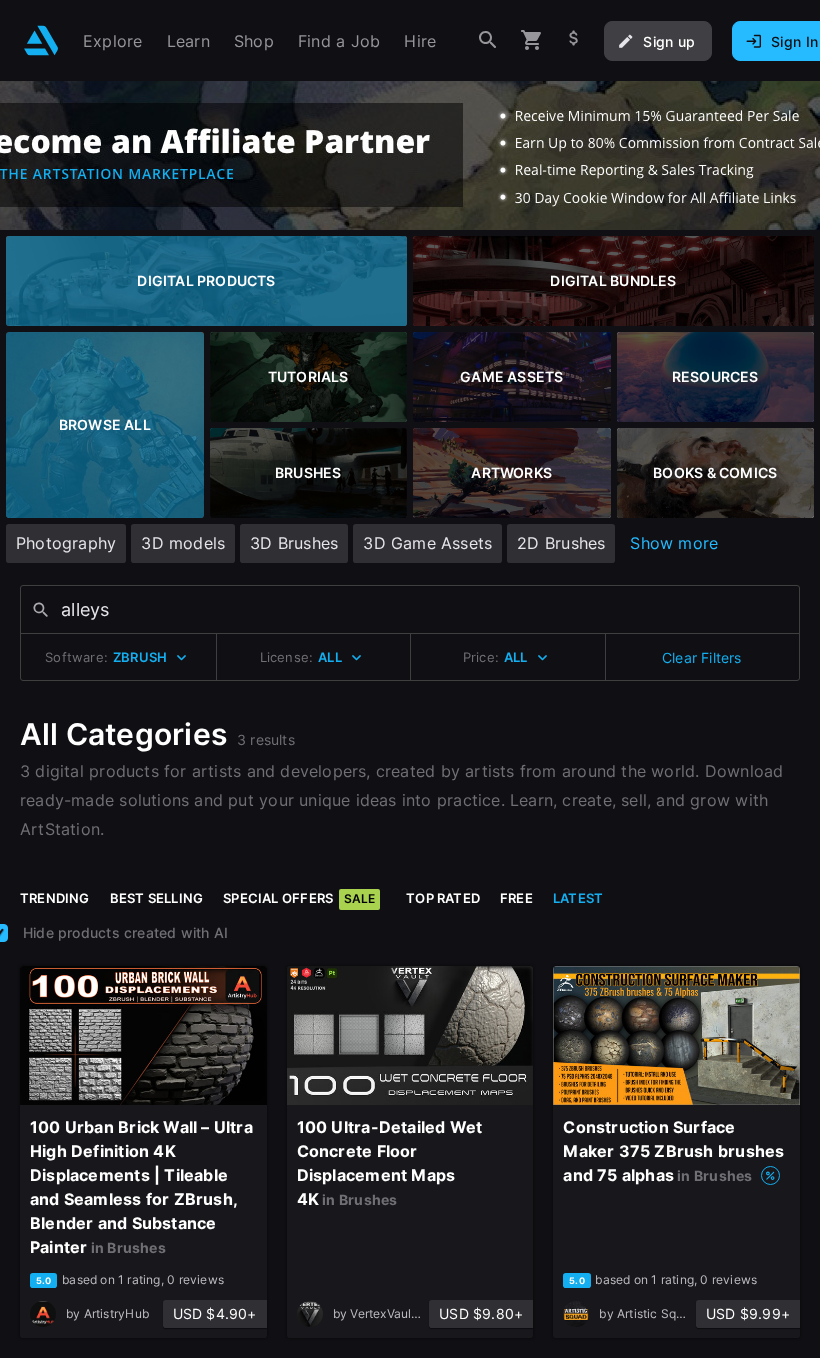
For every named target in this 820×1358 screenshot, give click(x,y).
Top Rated (443, 898)
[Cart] (532, 40)
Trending (55, 898)
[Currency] (574, 40)
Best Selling (157, 898)
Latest (578, 898)
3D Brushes (294, 543)
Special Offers (299, 898)
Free (516, 898)
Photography (66, 543)
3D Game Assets (427, 543)
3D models (183, 543)
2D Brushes (561, 543)
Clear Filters (702, 657)
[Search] (488, 40)
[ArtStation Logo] (41, 40)
